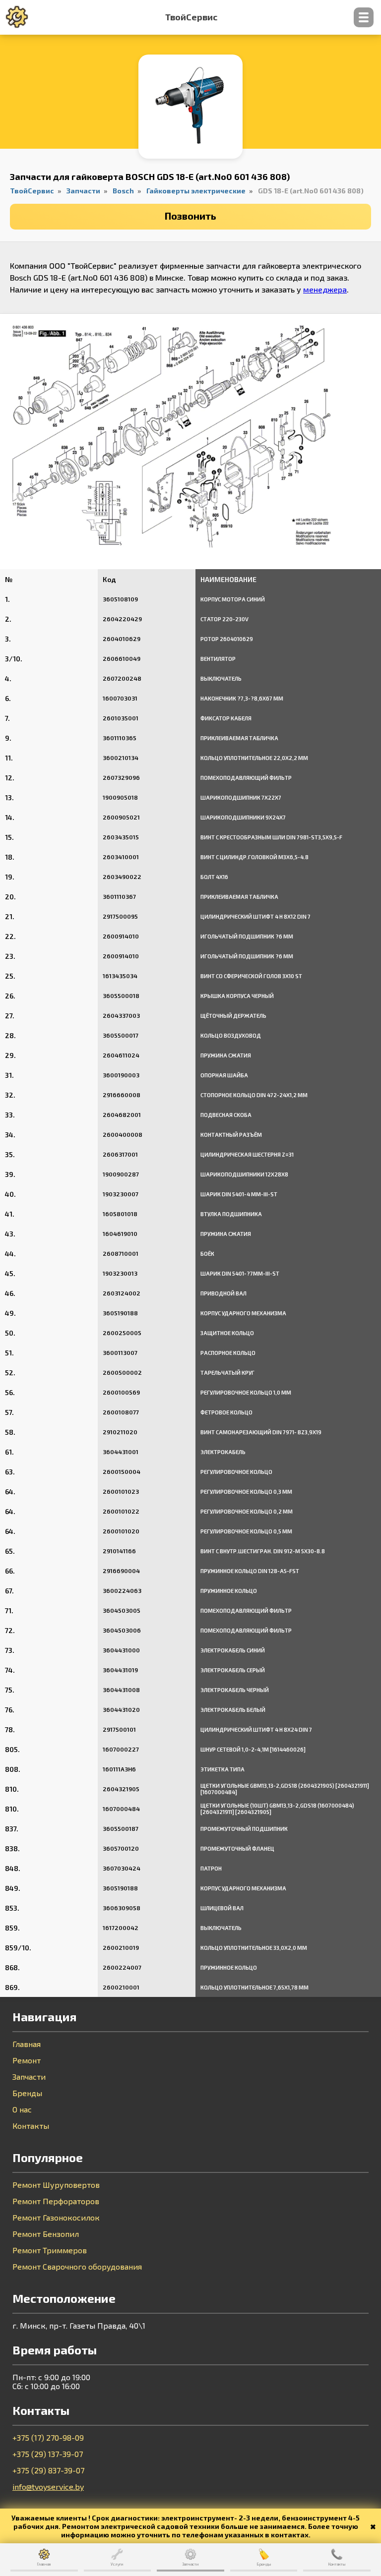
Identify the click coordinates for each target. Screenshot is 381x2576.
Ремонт (27, 2060)
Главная (27, 2044)
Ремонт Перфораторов (56, 2201)
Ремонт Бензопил (46, 2234)
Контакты (31, 2126)
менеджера (325, 289)
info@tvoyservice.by (48, 2487)
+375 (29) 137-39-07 (48, 2454)
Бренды (27, 2093)
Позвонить (190, 216)
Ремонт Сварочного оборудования (77, 2267)
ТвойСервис (191, 17)
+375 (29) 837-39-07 (48, 2470)
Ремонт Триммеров (50, 2250)
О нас (22, 2109)
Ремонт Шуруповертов (56, 2185)
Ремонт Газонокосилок (56, 2218)
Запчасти (29, 2077)
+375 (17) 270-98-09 (48, 2438)
